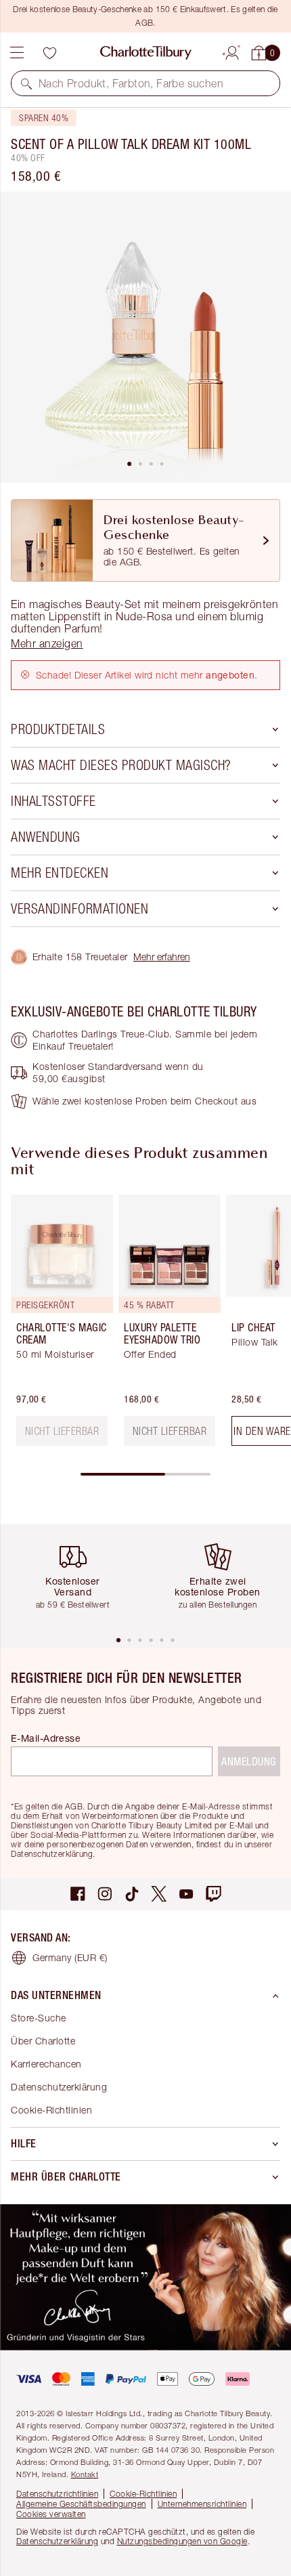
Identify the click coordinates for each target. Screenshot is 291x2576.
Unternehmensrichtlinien (202, 2504)
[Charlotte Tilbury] (146, 53)
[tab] (129, 464)
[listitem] (145, 337)
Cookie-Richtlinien (51, 2110)
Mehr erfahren (162, 957)
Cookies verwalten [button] (51, 2514)
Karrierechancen (46, 2064)
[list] (145, 337)
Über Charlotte (43, 2041)
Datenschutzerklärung (59, 2087)
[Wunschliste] (49, 53)
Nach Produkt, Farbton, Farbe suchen (131, 83)
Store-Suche (39, 2018)
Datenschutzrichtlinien (57, 2494)
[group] (58, 1326)
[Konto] (232, 51)
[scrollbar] (145, 1474)
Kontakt (85, 2474)
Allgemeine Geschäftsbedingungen (81, 2504)
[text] (62, 1431)
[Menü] (17, 53)
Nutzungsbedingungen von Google (182, 2541)
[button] (26, 83)
